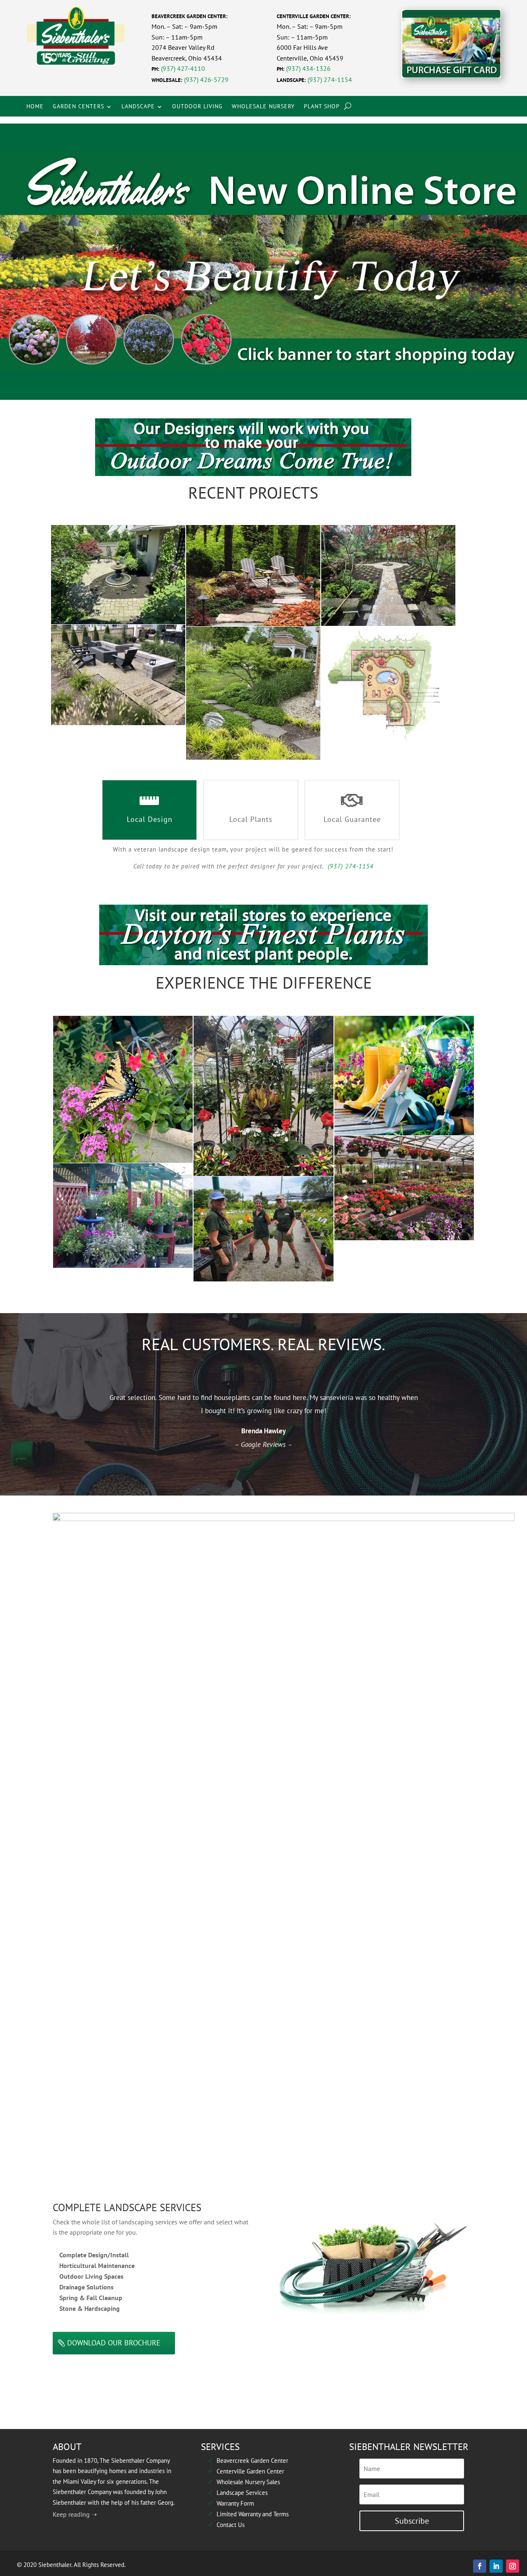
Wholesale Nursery (263, 106)
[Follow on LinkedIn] (496, 2566)
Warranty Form (231, 2503)
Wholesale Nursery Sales (244, 2482)
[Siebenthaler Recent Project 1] (118, 574)
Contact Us (226, 2525)
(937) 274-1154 (330, 79)
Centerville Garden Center (246, 2471)
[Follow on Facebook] (480, 2566)
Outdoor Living (197, 106)
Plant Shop (322, 106)
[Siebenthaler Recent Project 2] (253, 576)
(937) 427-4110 (183, 68)
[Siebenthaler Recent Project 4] (118, 675)
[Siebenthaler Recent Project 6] (388, 685)
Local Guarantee (352, 819)
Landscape (138, 106)
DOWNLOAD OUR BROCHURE (114, 2343)
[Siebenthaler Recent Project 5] (253, 693)
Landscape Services (237, 2493)
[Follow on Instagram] (513, 2566)
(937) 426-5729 (206, 79)
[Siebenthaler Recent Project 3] (388, 575)
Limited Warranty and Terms (248, 2514)
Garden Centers (78, 106)
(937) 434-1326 (308, 68)
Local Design (150, 819)
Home (35, 106)
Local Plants (251, 819)
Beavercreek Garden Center (248, 2460)
